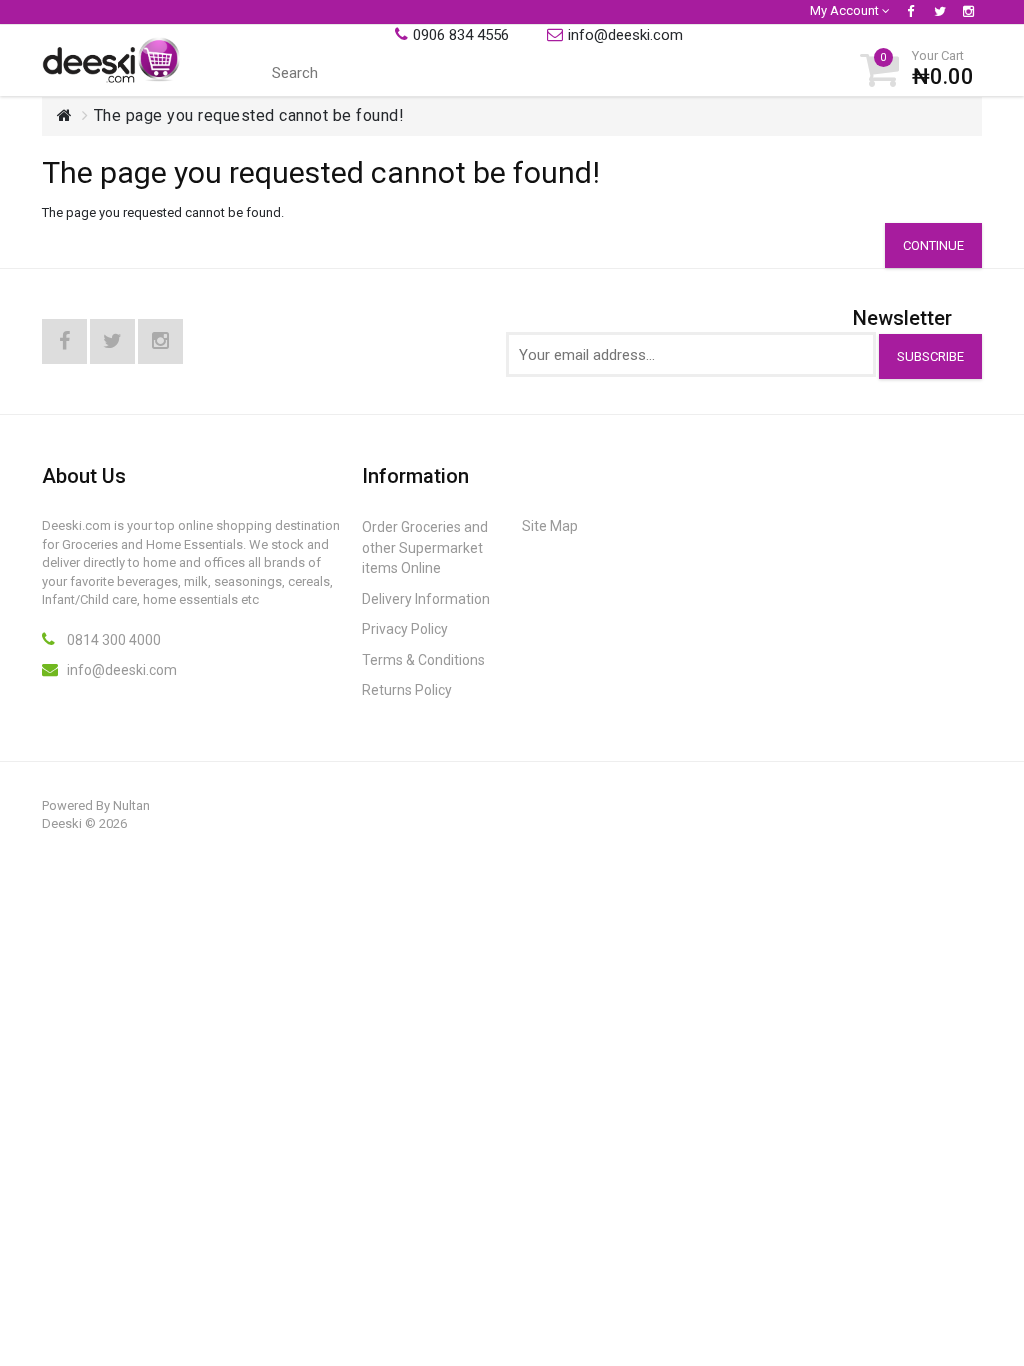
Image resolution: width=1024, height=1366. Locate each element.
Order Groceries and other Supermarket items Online (425, 547)
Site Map (550, 526)
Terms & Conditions (423, 660)
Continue (933, 245)
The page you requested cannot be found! (249, 115)
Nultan (131, 805)
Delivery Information (426, 599)
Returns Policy (407, 690)
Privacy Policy (405, 629)
